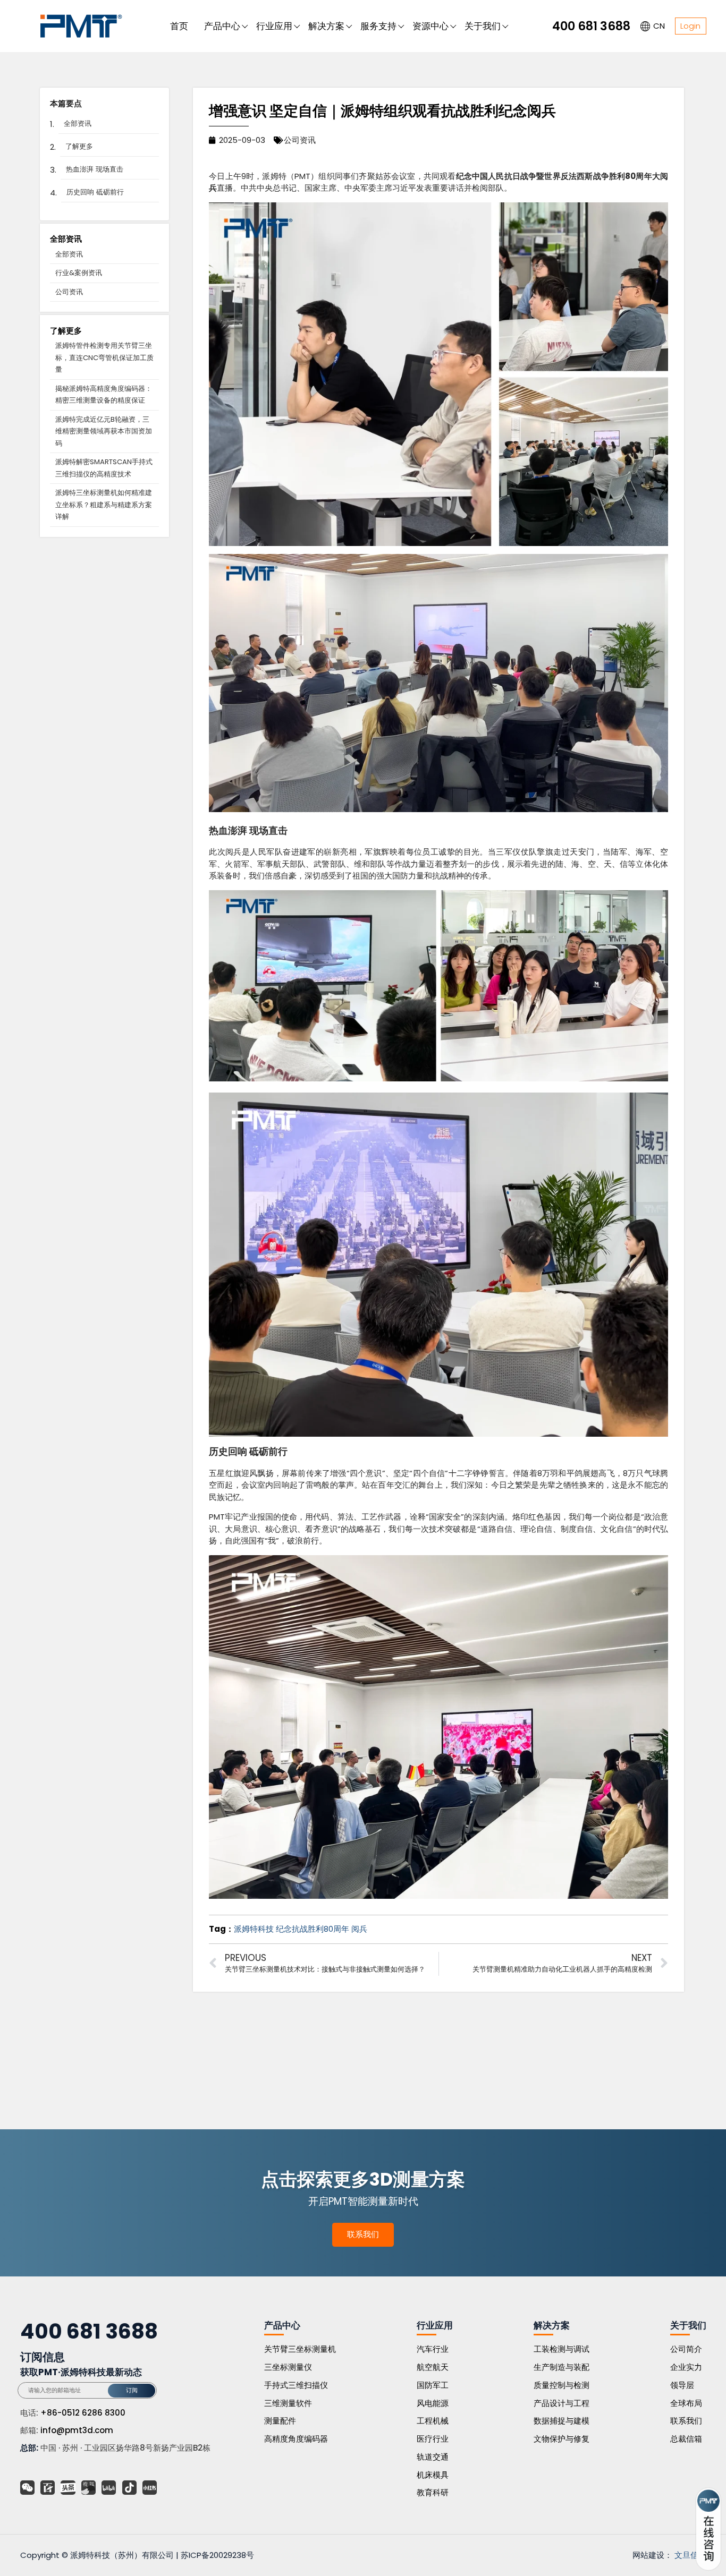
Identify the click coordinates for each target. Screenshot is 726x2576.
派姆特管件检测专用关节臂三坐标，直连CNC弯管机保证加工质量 (104, 357)
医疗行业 (433, 2439)
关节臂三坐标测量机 (300, 2349)
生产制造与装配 (562, 2367)
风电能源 (433, 2403)
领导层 (682, 2385)
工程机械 (433, 2421)
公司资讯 (69, 292)
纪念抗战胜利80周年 (313, 1929)
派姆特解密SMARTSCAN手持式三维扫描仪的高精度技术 (104, 468)
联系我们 (363, 2234)
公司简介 (686, 2349)
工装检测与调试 (562, 2349)
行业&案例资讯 (79, 273)
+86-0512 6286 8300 (83, 2413)
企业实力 (686, 2367)
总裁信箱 (686, 2439)
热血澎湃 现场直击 (95, 169)
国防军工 (433, 2385)
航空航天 (433, 2367)
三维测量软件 (288, 2403)
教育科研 (433, 2492)
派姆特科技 (254, 1929)
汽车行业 (433, 2349)
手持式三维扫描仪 (296, 2385)
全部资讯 (78, 123)
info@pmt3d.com (77, 2430)
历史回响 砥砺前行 (95, 192)
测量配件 (280, 2421)
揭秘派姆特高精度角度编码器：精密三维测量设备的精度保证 (104, 395)
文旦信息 (690, 2555)
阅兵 (359, 1929)
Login (690, 26)
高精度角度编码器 (296, 2439)
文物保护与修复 (562, 2439)
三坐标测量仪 (288, 2367)
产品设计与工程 (562, 2403)
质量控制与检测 (562, 2385)
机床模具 (433, 2475)
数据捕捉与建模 (562, 2421)
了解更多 (79, 146)
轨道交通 (433, 2457)
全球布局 (686, 2403)
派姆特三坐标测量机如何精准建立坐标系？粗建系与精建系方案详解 (104, 505)
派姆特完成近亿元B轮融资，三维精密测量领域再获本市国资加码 (104, 431)
